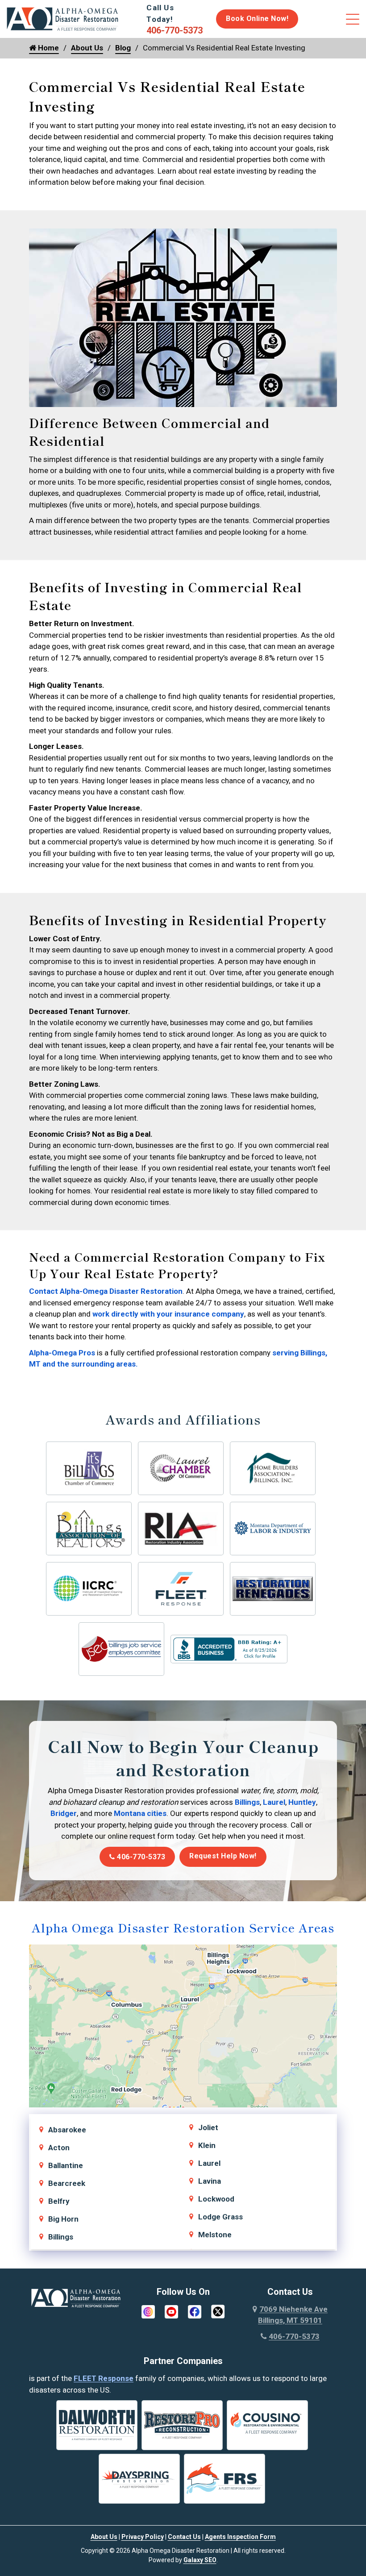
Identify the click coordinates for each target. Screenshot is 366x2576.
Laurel (274, 1802)
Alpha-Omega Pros (63, 1353)
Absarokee (67, 2130)
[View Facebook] (195, 2311)
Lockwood (216, 2199)
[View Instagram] (148, 2311)
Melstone (215, 2235)
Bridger (64, 1813)
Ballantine (66, 2165)
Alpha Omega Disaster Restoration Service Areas (183, 1927)
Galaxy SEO (200, 2560)
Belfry (59, 2201)
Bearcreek (67, 2183)
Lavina (210, 2181)
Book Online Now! (257, 19)
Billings (247, 1802)
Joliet (208, 2127)
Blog (123, 48)
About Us (87, 48)
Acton (59, 2148)
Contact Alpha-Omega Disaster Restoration (106, 1291)
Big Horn (63, 2219)
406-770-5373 (140, 1857)
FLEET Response (104, 2378)
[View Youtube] (171, 2311)
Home (48, 48)
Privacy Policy (143, 2537)
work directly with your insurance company (168, 1314)
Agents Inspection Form (240, 2537)
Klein (207, 2145)
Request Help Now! (223, 1856)
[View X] (218, 2311)
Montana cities (140, 1813)
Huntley (302, 1802)
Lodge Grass (220, 2217)
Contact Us (184, 2537)
